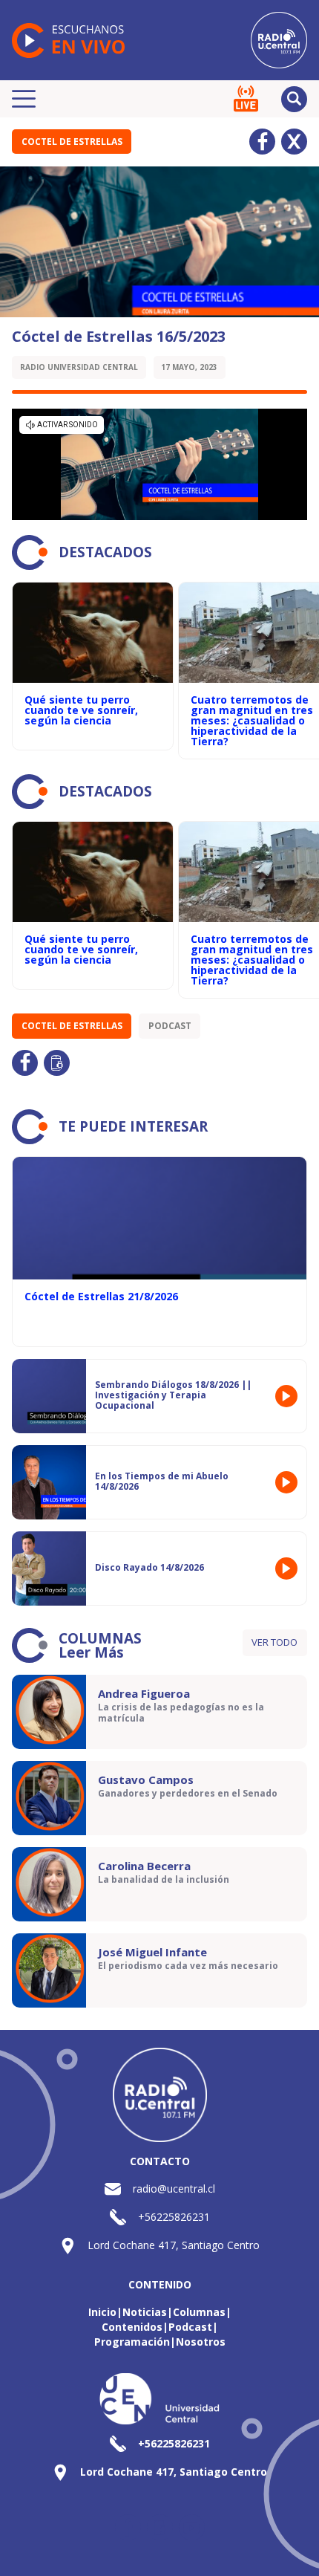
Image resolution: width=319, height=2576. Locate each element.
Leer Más (91, 1652)
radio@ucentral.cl (174, 2189)
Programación (132, 2342)
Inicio (102, 2312)
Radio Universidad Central (79, 367)
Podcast (170, 1026)
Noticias (145, 2312)
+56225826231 (174, 2217)
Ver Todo (274, 1642)
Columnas (199, 2312)
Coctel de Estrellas (72, 142)
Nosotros (201, 2342)
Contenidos (132, 2327)
